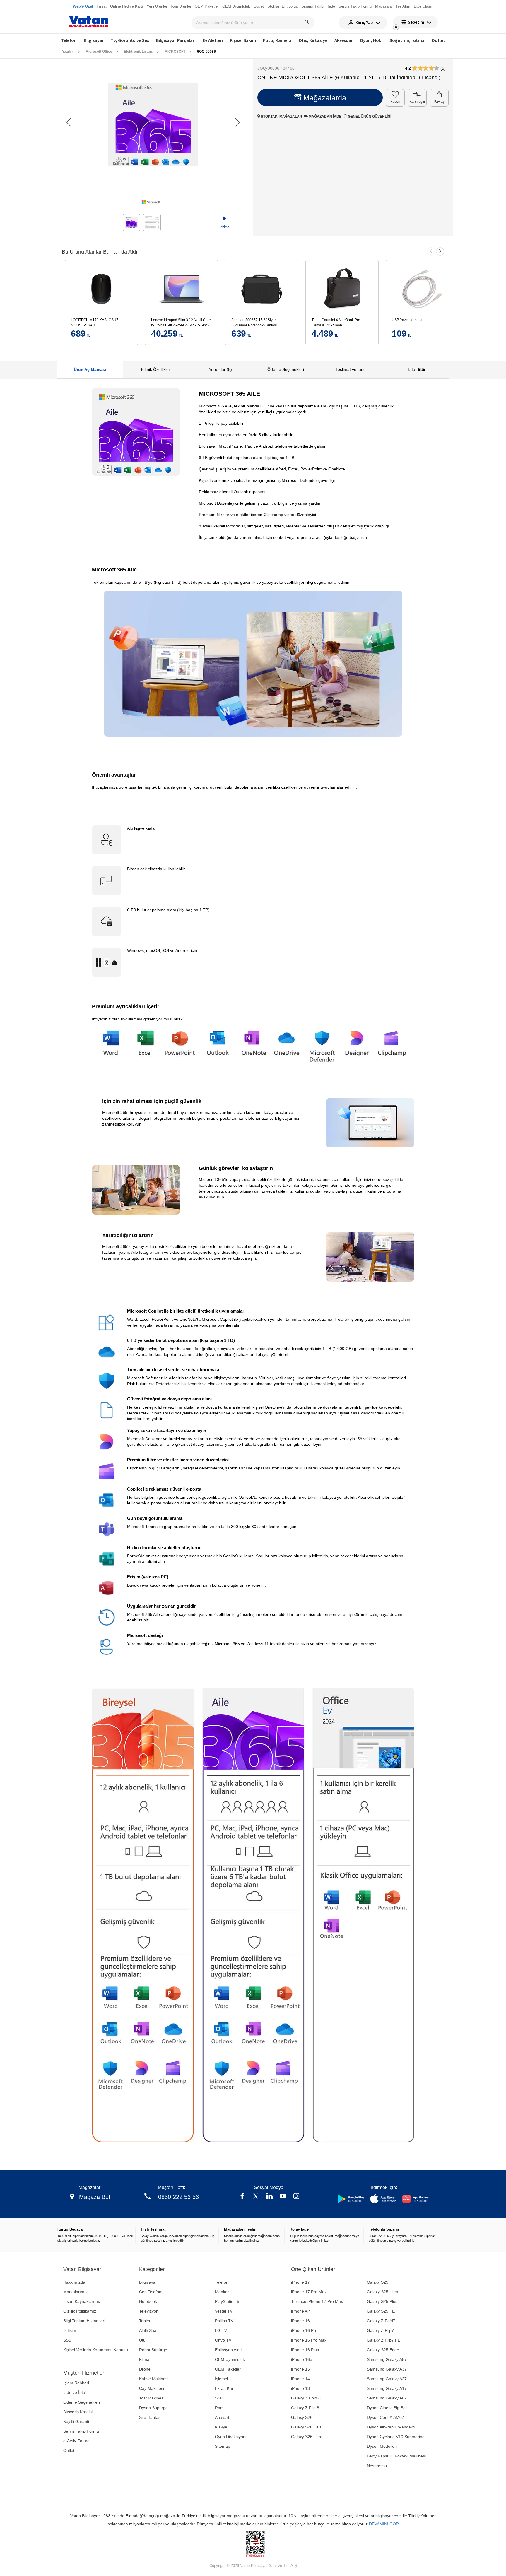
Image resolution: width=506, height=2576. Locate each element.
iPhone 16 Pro (304, 2330)
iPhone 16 (300, 2321)
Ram (219, 2408)
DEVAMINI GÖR (384, 2524)
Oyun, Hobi (371, 40)
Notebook (148, 2301)
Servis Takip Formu (81, 2431)
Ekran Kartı (225, 2388)
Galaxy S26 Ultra (307, 2437)
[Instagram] (296, 2197)
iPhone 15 (300, 2369)
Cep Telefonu (151, 2292)
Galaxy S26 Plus (306, 2427)
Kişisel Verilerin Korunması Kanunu (96, 2350)
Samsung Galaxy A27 (387, 2379)
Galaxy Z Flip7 (380, 2330)
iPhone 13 (300, 2388)
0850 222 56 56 (178, 2197)
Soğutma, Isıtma (407, 40)
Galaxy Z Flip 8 (305, 2408)
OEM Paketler (228, 2369)
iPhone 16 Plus (305, 2350)
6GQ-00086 (206, 52)
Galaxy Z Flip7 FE (384, 2340)
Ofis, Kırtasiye (313, 40)
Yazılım (68, 52)
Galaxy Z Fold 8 (306, 2398)
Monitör (222, 2292)
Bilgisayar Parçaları (176, 40)
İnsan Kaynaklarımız (82, 2301)
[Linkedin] (269, 2197)
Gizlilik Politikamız (80, 2311)
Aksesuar (344, 40)
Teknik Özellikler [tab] (155, 369)
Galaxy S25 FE (381, 2311)
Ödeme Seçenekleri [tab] (286, 369)
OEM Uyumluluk (230, 2359)
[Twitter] (256, 2197)
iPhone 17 (300, 2282)
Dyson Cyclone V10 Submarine (396, 2437)
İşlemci (221, 2379)
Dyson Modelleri (382, 2446)
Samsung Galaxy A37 (387, 2369)
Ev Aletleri (213, 40)
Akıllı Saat (148, 2330)
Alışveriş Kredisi (78, 2412)
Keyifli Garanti (76, 2421)
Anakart (222, 2417)
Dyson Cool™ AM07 (386, 2417)
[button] (237, 122)
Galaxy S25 (378, 2282)
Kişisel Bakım (243, 40)
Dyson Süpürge (153, 2408)
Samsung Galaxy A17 (387, 2388)
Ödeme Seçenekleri (82, 2402)
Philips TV (224, 2321)
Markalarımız (75, 2292)
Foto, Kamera (277, 40)
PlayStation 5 (227, 2301)
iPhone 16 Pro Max (309, 2340)
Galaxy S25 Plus (382, 2301)
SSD (219, 2398)
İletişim (70, 2330)
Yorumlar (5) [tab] (220, 369)
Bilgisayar (94, 40)
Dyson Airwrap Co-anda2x (391, 2427)
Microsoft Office (99, 52)
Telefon (69, 40)
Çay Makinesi (152, 2388)
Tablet (145, 2321)
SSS (67, 2340)
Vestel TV (224, 2311)
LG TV (221, 2330)
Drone (145, 2369)
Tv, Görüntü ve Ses (130, 40)
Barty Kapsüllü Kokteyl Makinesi (396, 2456)
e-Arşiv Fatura (76, 2441)
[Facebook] (242, 2197)
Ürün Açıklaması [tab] (90, 369)
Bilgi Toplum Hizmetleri (84, 2321)
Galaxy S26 (302, 2417)
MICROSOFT (175, 52)
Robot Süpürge (153, 2350)
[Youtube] (283, 2197)
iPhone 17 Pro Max (309, 2292)
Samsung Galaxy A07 (387, 2398)
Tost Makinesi (152, 2398)
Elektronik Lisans (138, 52)
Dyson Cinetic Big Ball (387, 2408)
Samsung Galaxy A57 (387, 2359)
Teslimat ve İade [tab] (351, 369)
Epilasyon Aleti (228, 2350)
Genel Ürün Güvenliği (369, 117)
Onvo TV (223, 2340)
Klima (144, 2359)
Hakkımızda (74, 2282)
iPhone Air (300, 2311)
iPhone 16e (302, 2359)
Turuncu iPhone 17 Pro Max (317, 2301)
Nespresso (377, 2466)
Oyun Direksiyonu (231, 2437)
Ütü (142, 2340)
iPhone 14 (300, 2379)
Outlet (438, 40)
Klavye (221, 2427)
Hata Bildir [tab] (416, 369)
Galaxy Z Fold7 (381, 2321)
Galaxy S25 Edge (383, 2350)
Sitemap (223, 2446)
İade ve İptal (75, 2392)
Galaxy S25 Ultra (383, 2292)
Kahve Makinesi (154, 2379)
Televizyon (149, 2311)
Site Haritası (150, 2417)
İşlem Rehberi (76, 2383)
